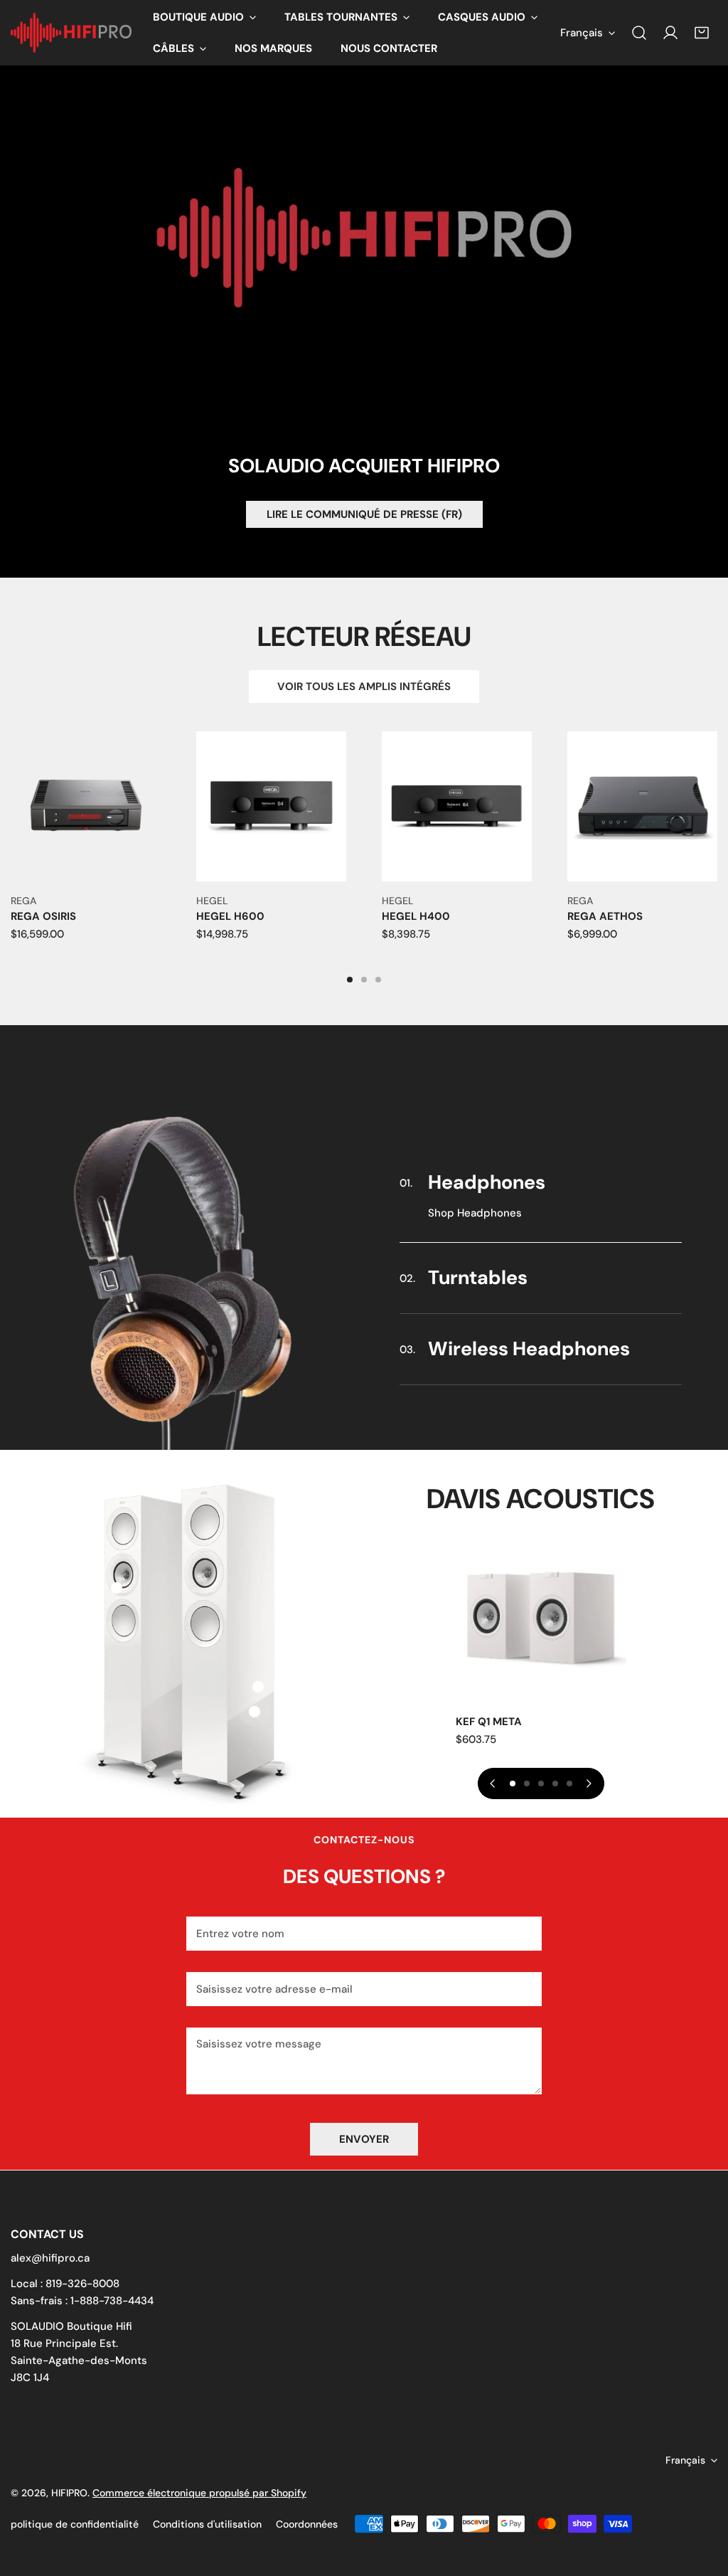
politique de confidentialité (75, 2524)
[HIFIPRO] (71, 33)
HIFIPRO (69, 2493)
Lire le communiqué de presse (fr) (364, 514)
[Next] (589, 1783)
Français (582, 33)
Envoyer (364, 2139)
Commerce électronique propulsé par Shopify (199, 2493)
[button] (204, 17)
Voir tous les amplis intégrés (364, 687)
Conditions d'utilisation (207, 2524)
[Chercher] (639, 33)
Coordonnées (307, 2524)
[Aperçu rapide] (151, 865)
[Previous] (493, 1783)
